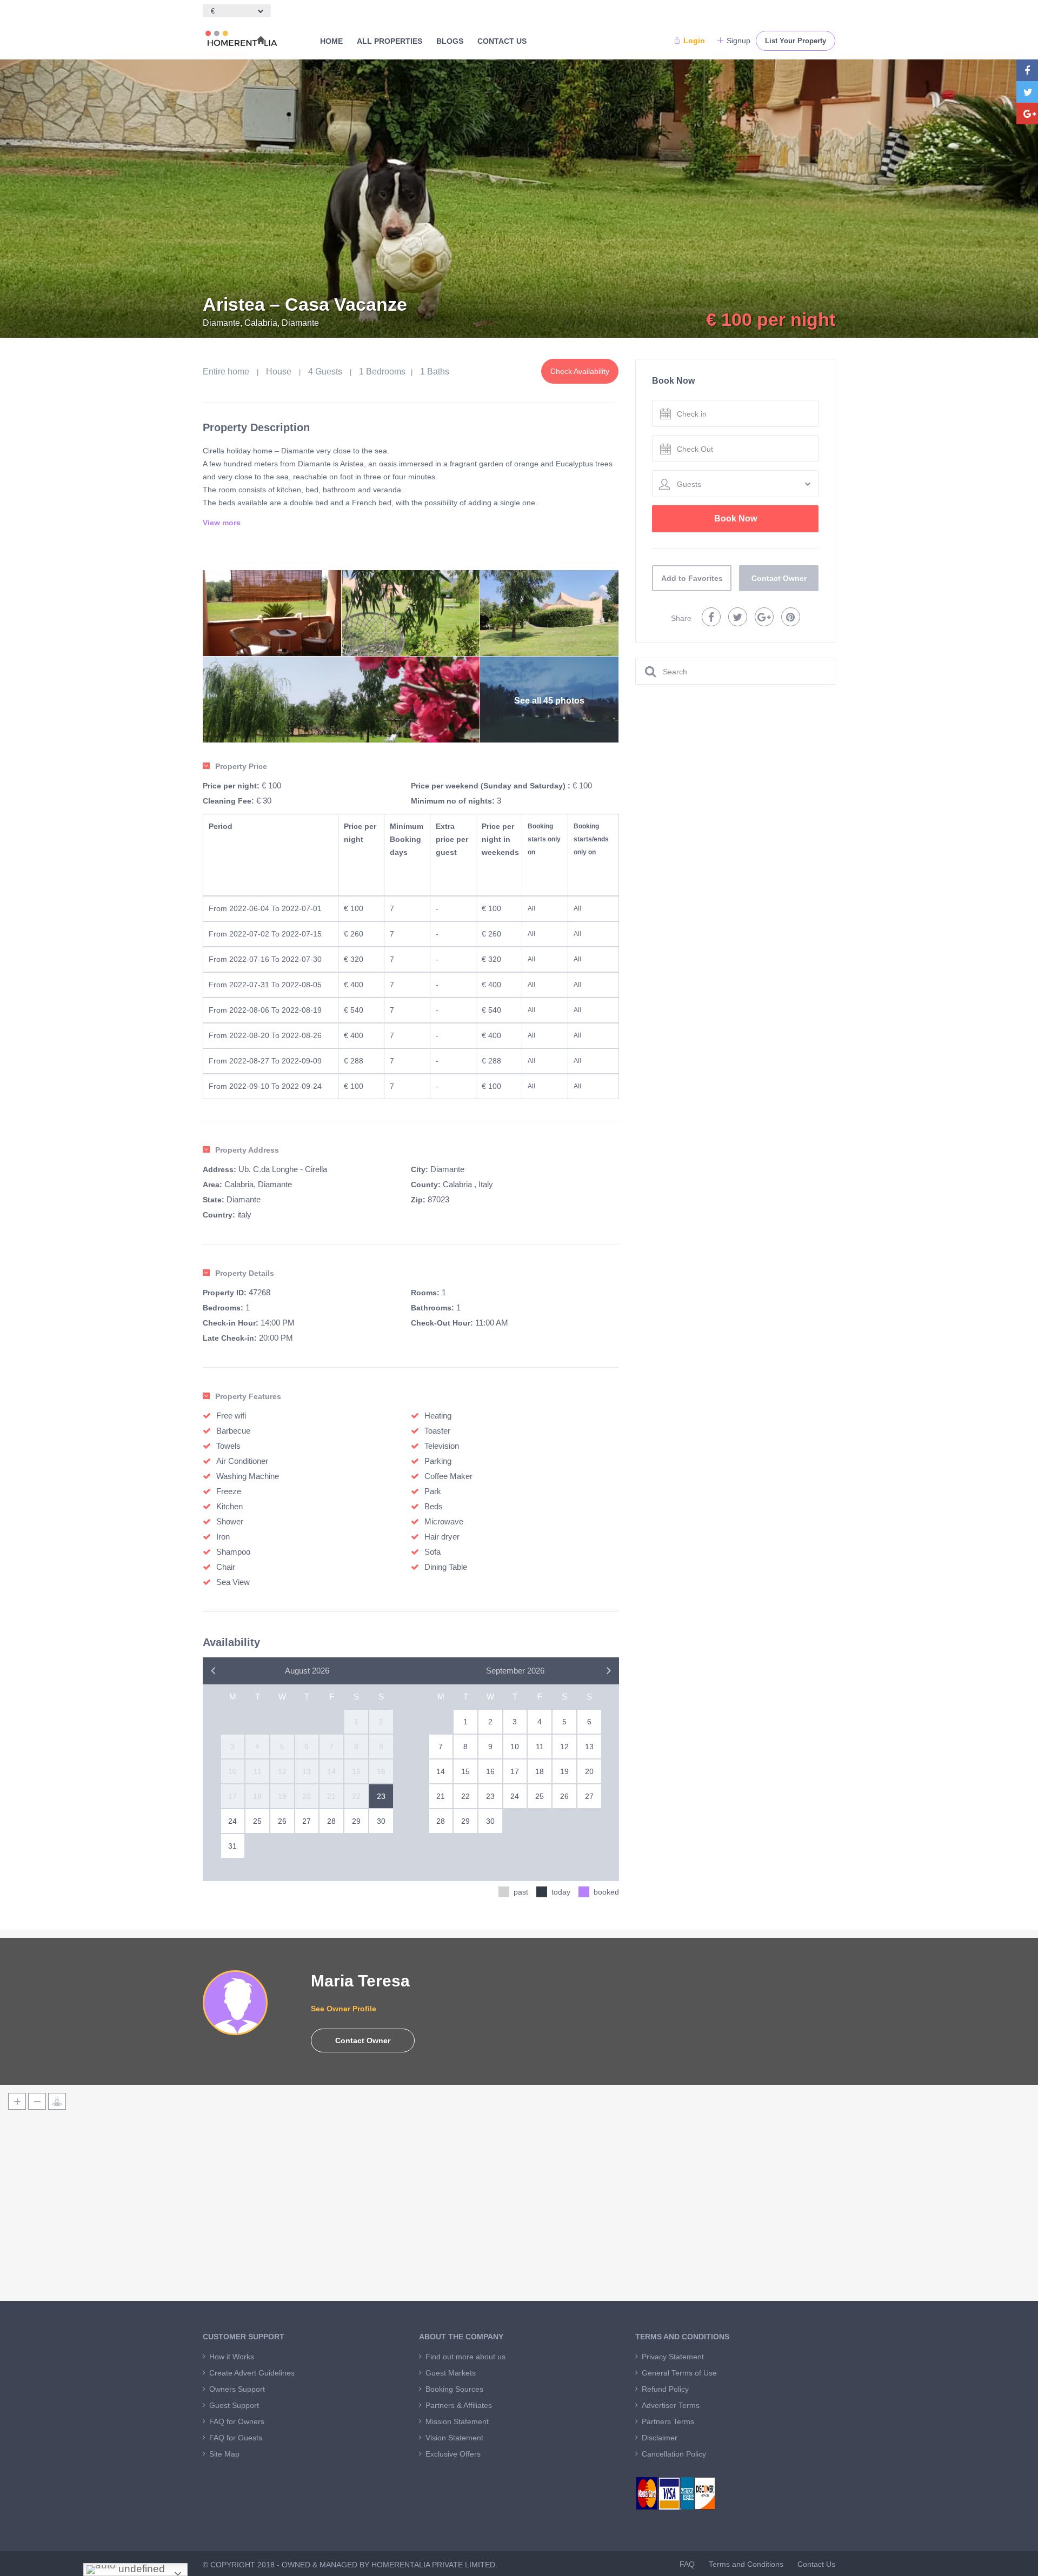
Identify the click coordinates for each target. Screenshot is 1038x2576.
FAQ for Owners (237, 2421)
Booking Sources (454, 2389)
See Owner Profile (344, 2009)
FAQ (687, 2564)
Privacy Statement (673, 2357)
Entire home (226, 372)
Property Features (248, 1396)
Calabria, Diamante (258, 1184)
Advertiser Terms (671, 2405)
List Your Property (796, 41)
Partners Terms (668, 2421)
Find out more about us (465, 2357)
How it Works (232, 2357)
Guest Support (234, 2405)
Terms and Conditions (746, 2564)
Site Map (224, 2454)
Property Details (245, 1273)
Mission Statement (457, 2421)
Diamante (447, 1169)
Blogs (450, 41)
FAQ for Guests (236, 2438)
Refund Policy (665, 2389)
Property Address (247, 1150)
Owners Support (237, 2389)
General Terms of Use (679, 2373)
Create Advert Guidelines (252, 2373)
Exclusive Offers (453, 2454)
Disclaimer (660, 2438)
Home (331, 41)
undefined (140, 2569)
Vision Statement (454, 2438)
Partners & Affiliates (459, 2405)
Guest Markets (451, 2373)
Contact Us (502, 41)
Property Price (241, 766)
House (279, 372)
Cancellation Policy (674, 2454)
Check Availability (580, 371)
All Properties (390, 41)
